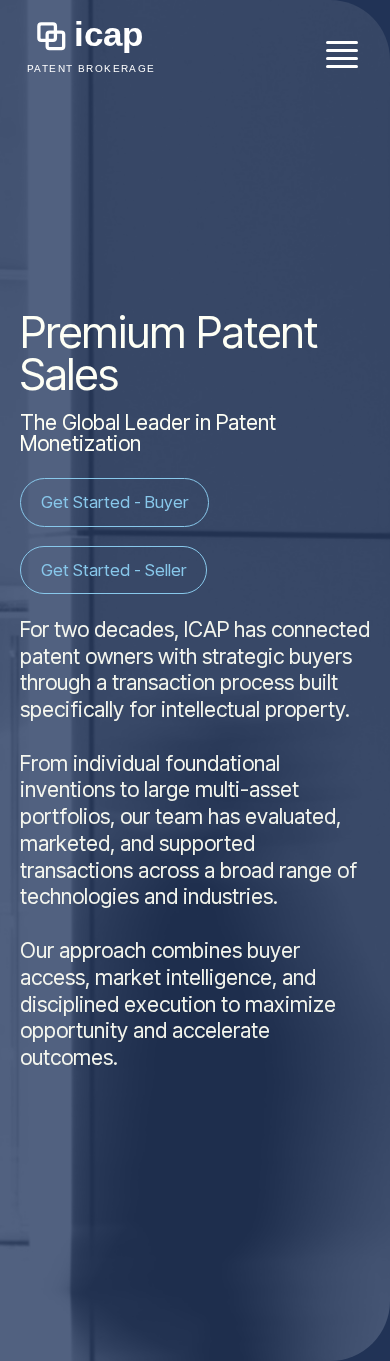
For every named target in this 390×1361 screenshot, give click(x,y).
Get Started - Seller (113, 570)
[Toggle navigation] (342, 50)
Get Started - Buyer (114, 502)
